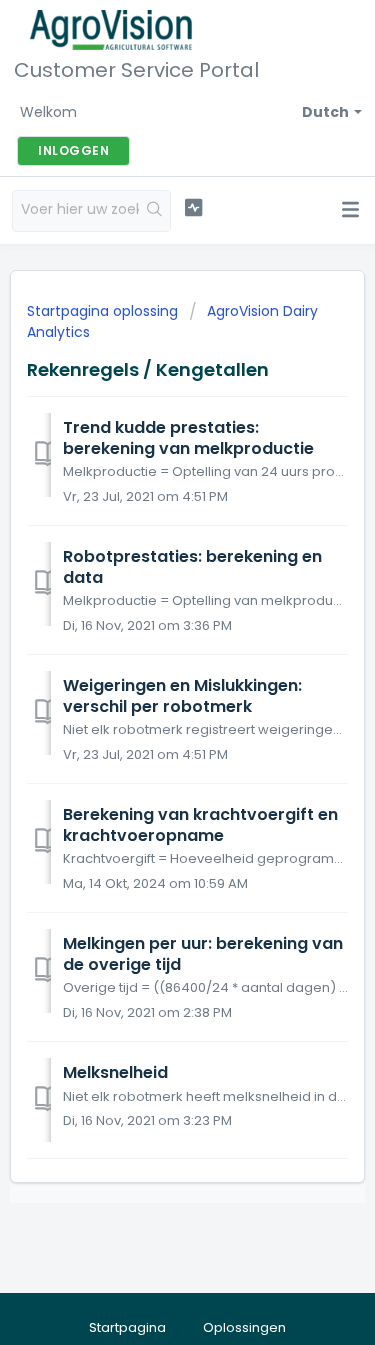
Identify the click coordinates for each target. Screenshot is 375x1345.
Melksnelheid (115, 1072)
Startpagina (127, 1327)
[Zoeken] (154, 211)
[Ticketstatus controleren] (193, 208)
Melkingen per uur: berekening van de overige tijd (203, 953)
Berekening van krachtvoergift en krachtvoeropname (200, 824)
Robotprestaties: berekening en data (192, 566)
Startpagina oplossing (104, 311)
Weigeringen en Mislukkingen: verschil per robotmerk (182, 695)
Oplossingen (244, 1327)
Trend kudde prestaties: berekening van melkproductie (188, 437)
